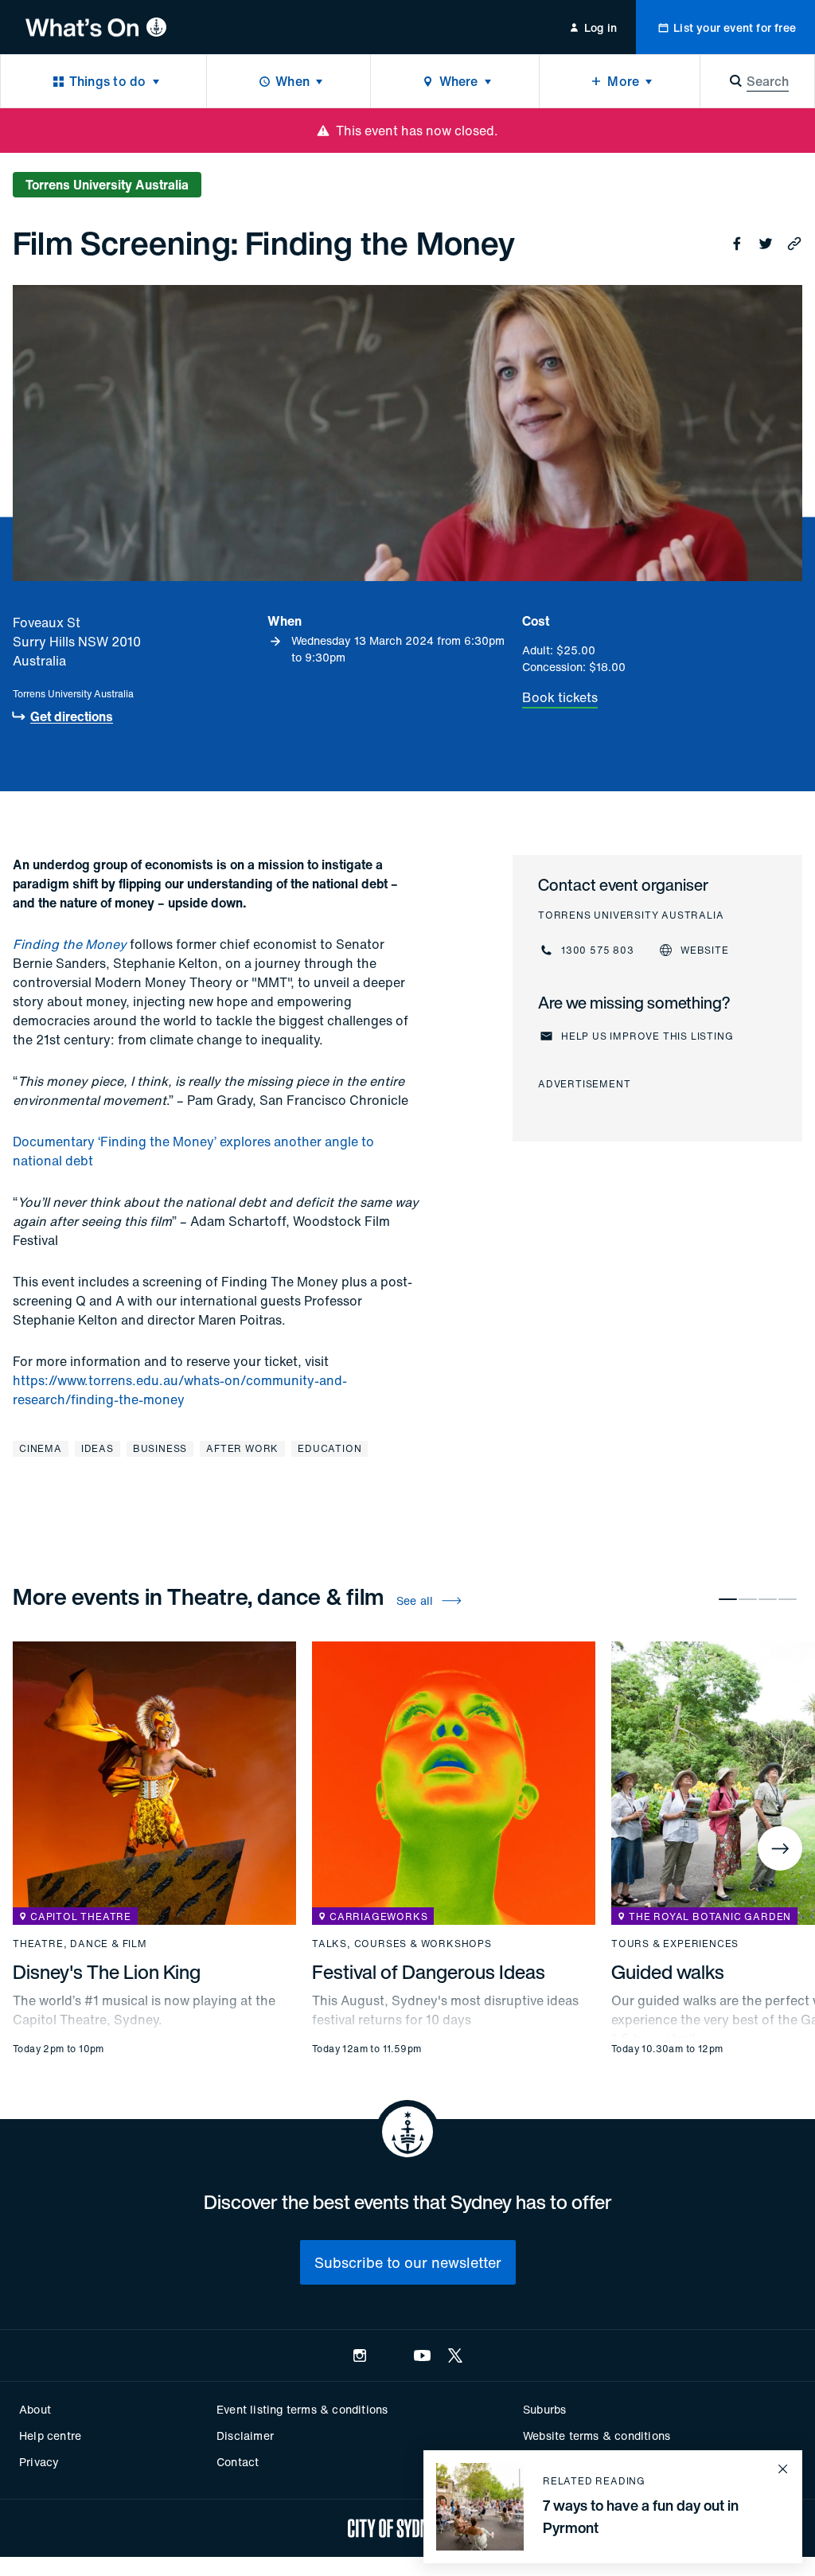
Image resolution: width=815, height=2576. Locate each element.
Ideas (97, 1448)
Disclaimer (245, 2435)
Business (160, 1448)
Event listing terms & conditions (302, 2409)
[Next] (780, 1848)
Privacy (39, 2462)
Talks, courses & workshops (402, 1944)
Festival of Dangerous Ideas (429, 1972)
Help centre (50, 2435)
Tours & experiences (675, 1944)
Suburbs (544, 2409)
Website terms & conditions (597, 2435)
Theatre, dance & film (80, 1944)
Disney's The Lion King (107, 1972)
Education (330, 1448)
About (35, 2409)
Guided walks (668, 1972)
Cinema (41, 1448)
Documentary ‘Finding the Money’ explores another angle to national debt (193, 1151)
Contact (238, 2462)
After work (242, 1448)
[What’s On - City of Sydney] (96, 27)
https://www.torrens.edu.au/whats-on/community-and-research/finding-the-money (180, 1390)
